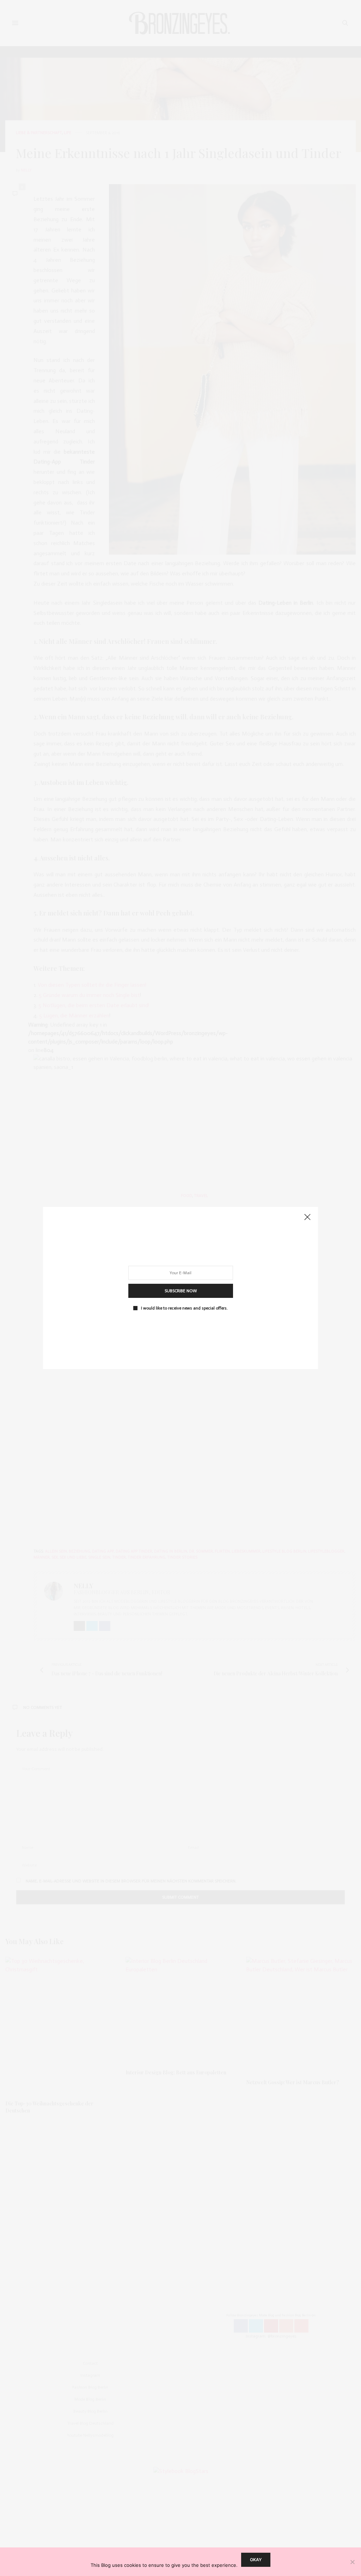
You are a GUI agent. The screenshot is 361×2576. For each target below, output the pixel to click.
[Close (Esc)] (307, 1217)
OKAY (256, 2560)
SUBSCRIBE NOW (181, 1291)
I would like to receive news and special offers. (184, 1308)
